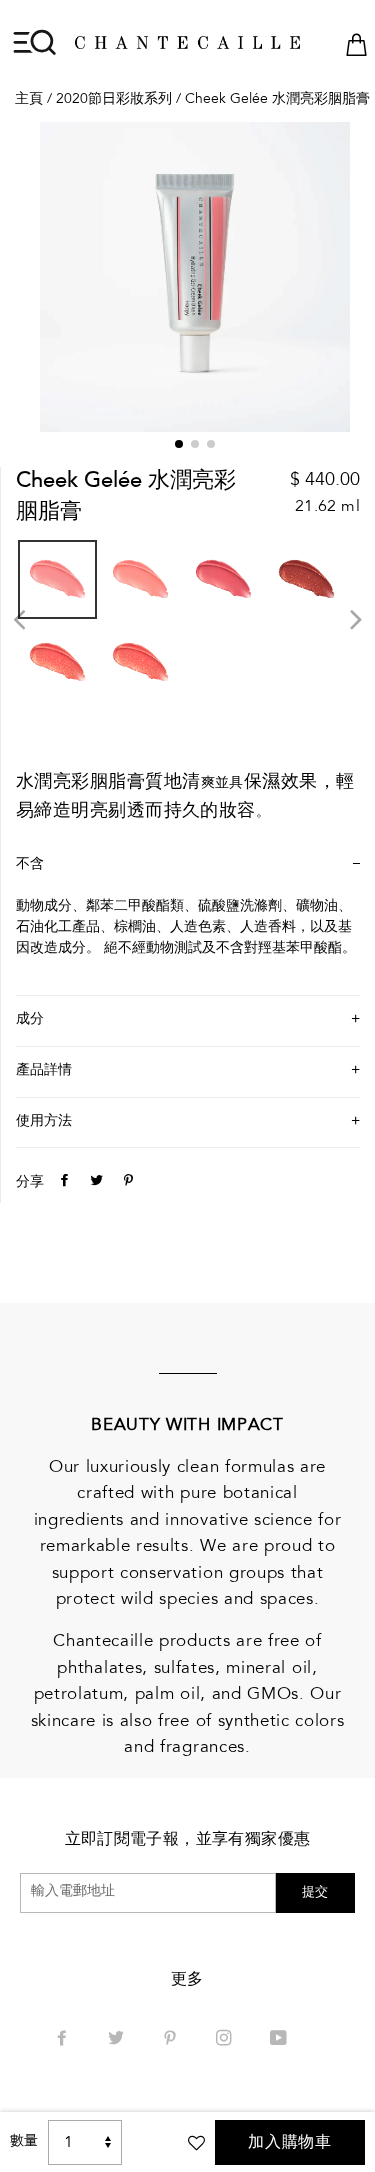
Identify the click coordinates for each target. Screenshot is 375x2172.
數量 (24, 2142)
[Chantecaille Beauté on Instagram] (226, 2040)
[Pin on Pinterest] (126, 1183)
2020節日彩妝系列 (114, 100)
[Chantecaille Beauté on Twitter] (118, 2040)
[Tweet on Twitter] (94, 1183)
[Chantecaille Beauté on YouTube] (280, 2040)
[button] (179, 444)
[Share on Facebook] (62, 1183)
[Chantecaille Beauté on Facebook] (64, 2040)
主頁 (29, 100)
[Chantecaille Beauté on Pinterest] (172, 2040)
